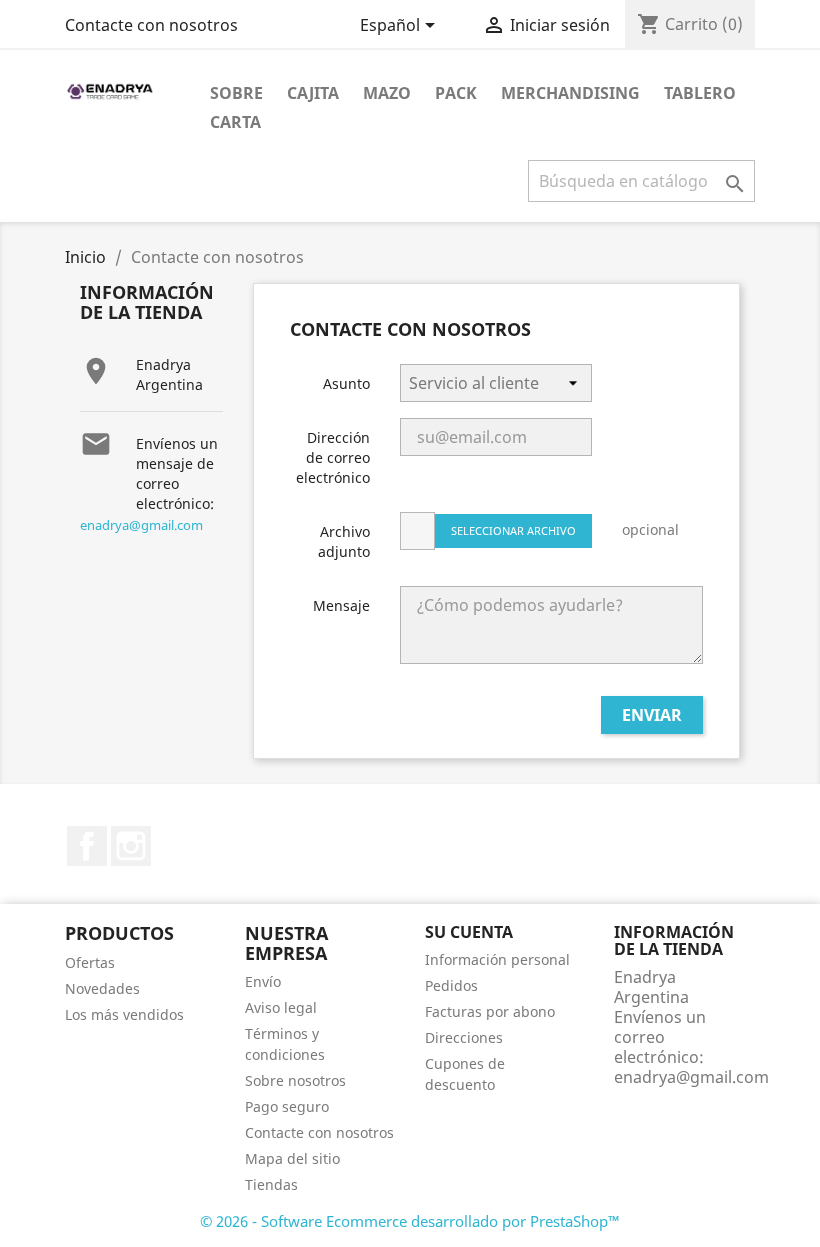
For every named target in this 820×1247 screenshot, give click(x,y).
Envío (263, 981)
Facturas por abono (490, 1011)
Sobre (236, 93)
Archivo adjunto (344, 541)
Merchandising (570, 93)
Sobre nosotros (295, 1080)
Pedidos (451, 985)
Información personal (497, 959)
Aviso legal (281, 1007)
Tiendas (271, 1184)
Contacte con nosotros (151, 25)
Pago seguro (287, 1106)
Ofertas (90, 962)
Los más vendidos (124, 1014)
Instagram (131, 846)
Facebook (87, 846)
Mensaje (341, 605)
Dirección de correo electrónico (333, 457)
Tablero (700, 93)
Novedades (102, 988)
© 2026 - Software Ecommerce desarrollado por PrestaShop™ (410, 1221)
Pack (456, 93)
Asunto (346, 383)
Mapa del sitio (292, 1158)
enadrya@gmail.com (141, 525)
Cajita (313, 93)
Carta (235, 122)
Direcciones (464, 1037)
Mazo (387, 93)
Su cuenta (469, 932)
